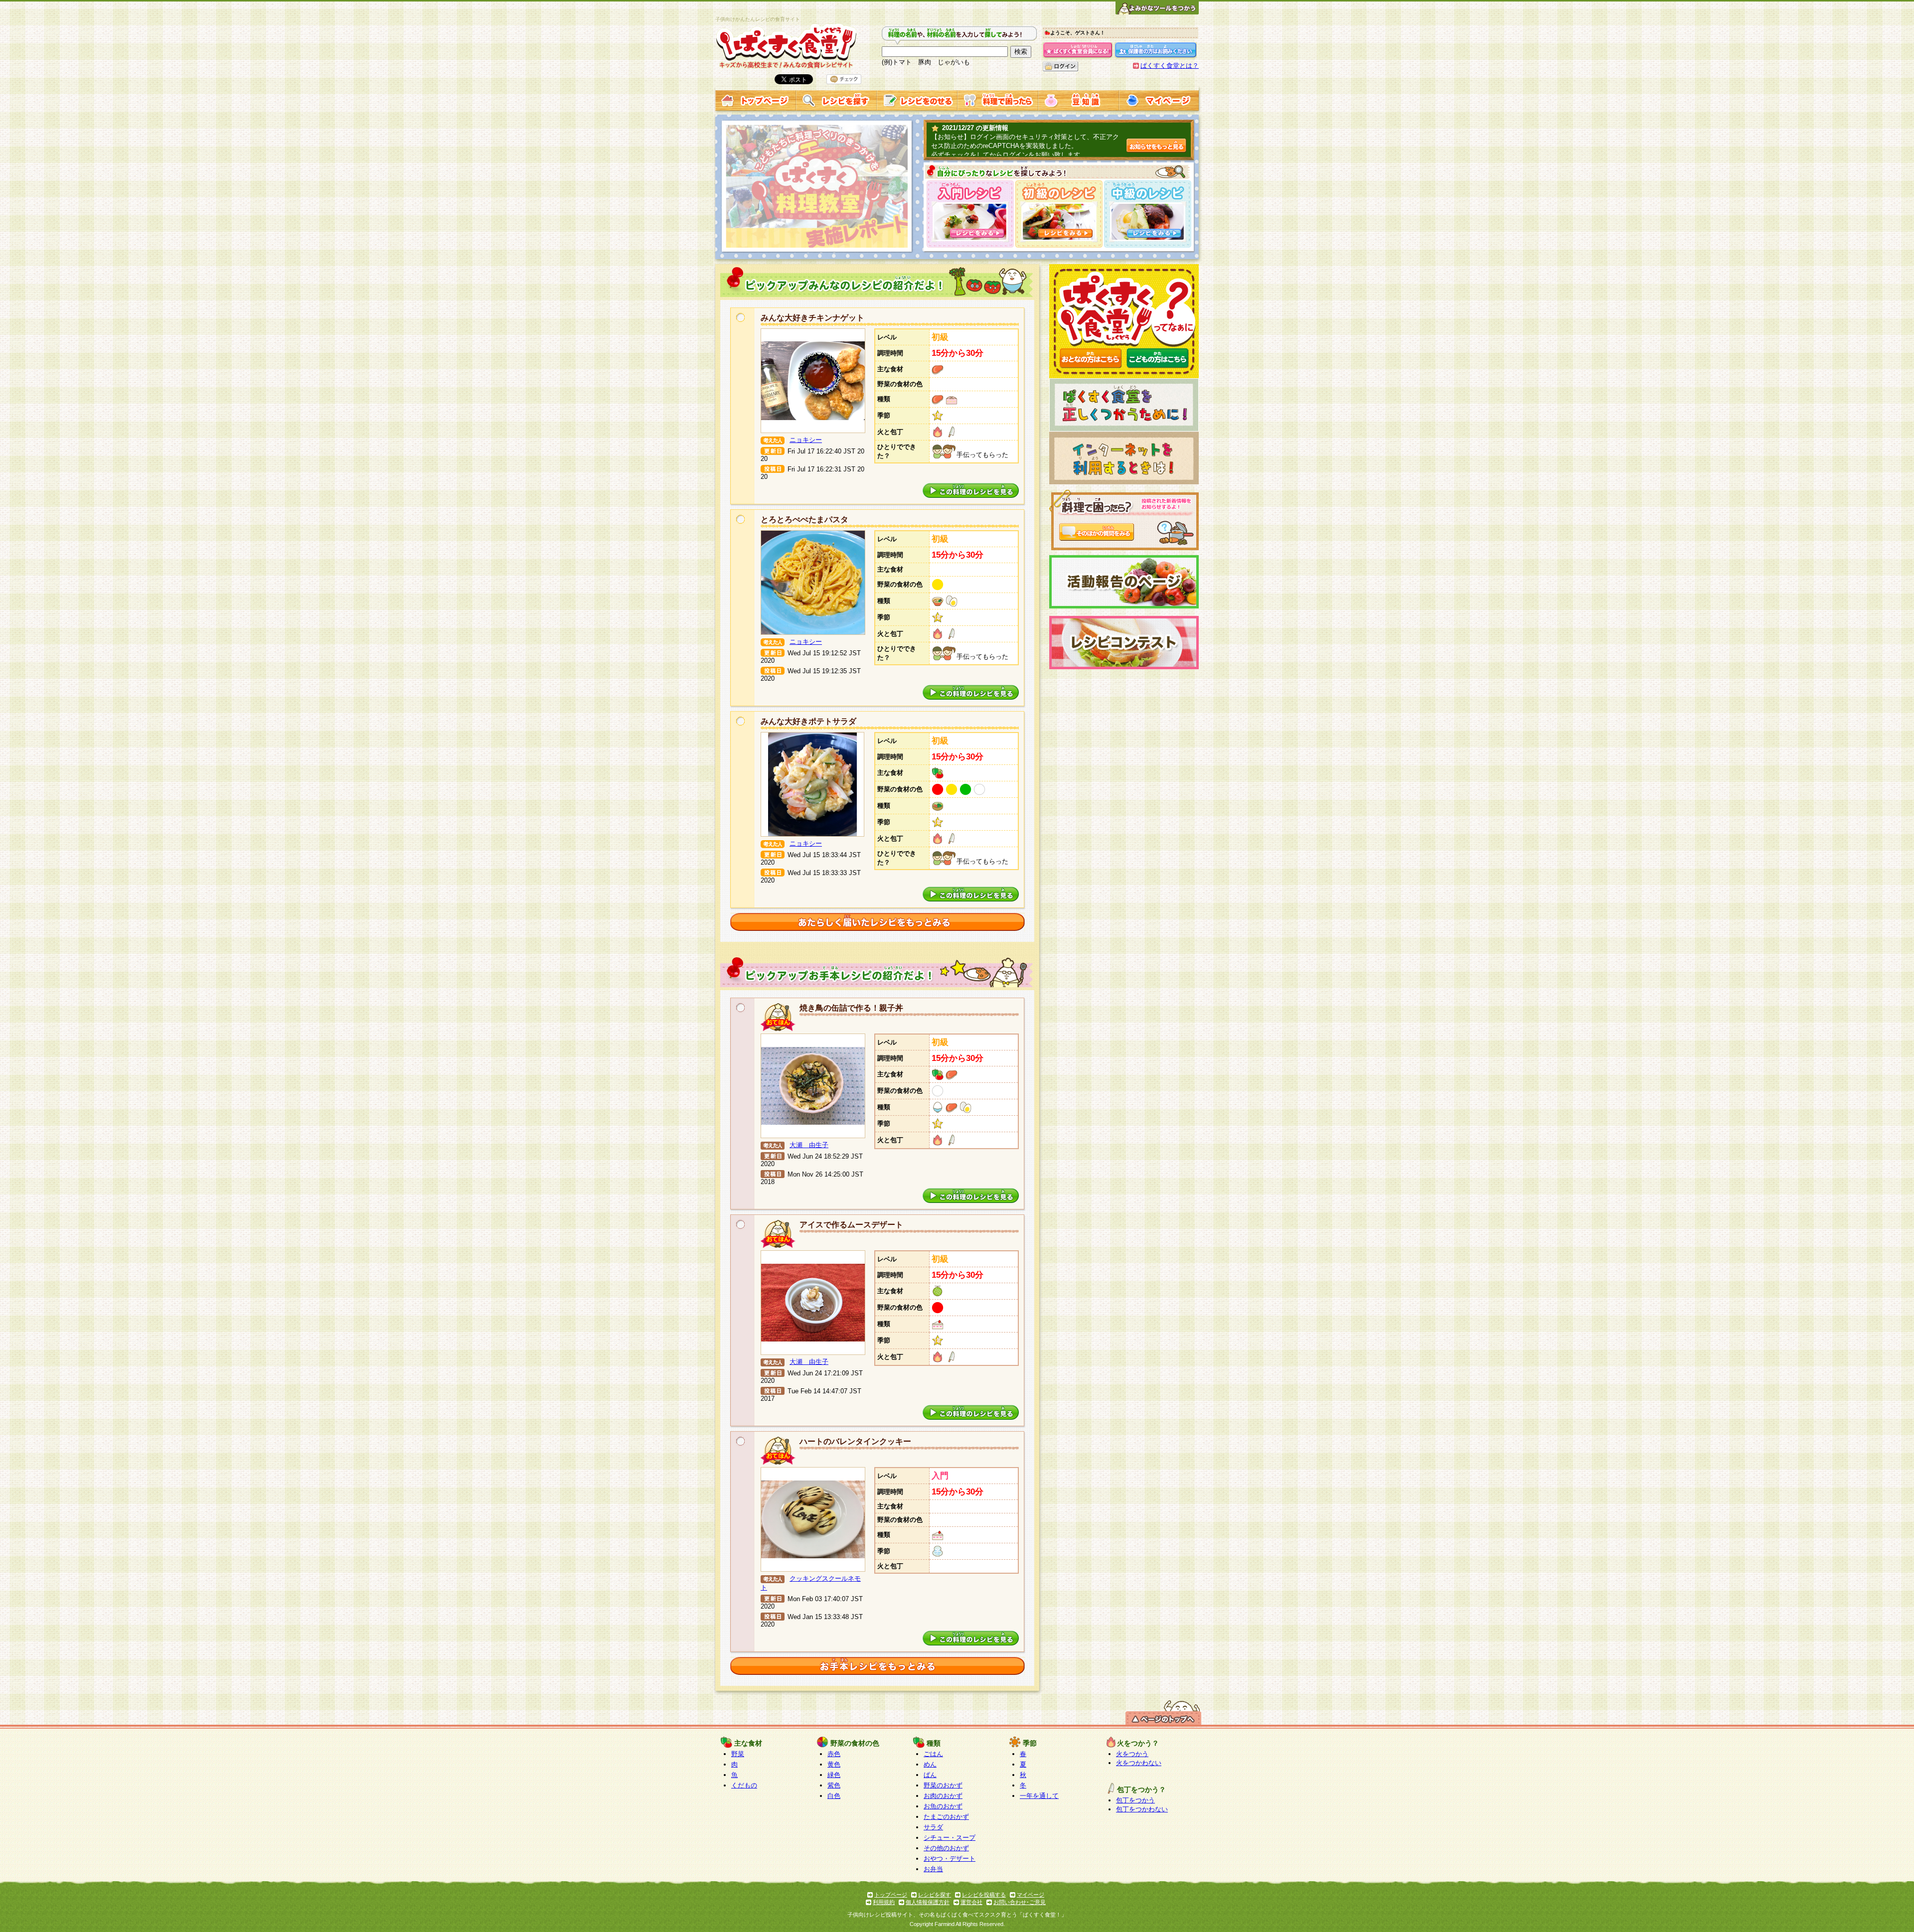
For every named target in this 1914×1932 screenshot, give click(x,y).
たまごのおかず (946, 1817)
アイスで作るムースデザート (851, 1225)
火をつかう (1132, 1754)
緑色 (834, 1775)
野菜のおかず (943, 1785)
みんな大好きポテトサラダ (808, 721)
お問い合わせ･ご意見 (1020, 1902)
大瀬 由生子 (809, 1145)
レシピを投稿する (984, 1895)
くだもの (744, 1785)
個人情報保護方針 (928, 1902)
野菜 (738, 1754)
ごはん (933, 1754)
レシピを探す (935, 1895)
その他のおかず (946, 1848)
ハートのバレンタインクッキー (855, 1441)
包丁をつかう (1135, 1800)
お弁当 (933, 1869)
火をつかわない (1139, 1763)
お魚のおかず (943, 1806)
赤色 (834, 1754)
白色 (834, 1796)
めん (930, 1764)
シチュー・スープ (950, 1838)
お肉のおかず (943, 1796)
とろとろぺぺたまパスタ (804, 520)
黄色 (834, 1764)
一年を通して (1039, 1796)
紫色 (834, 1785)
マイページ (1031, 1895)
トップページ (891, 1895)
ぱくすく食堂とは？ (1170, 66)
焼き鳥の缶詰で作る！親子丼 (851, 1008)
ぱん (930, 1775)
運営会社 (971, 1902)
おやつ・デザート (950, 1858)
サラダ (933, 1827)
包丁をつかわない (1142, 1809)
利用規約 (884, 1902)
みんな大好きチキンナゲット (812, 318)
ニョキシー (806, 440)
